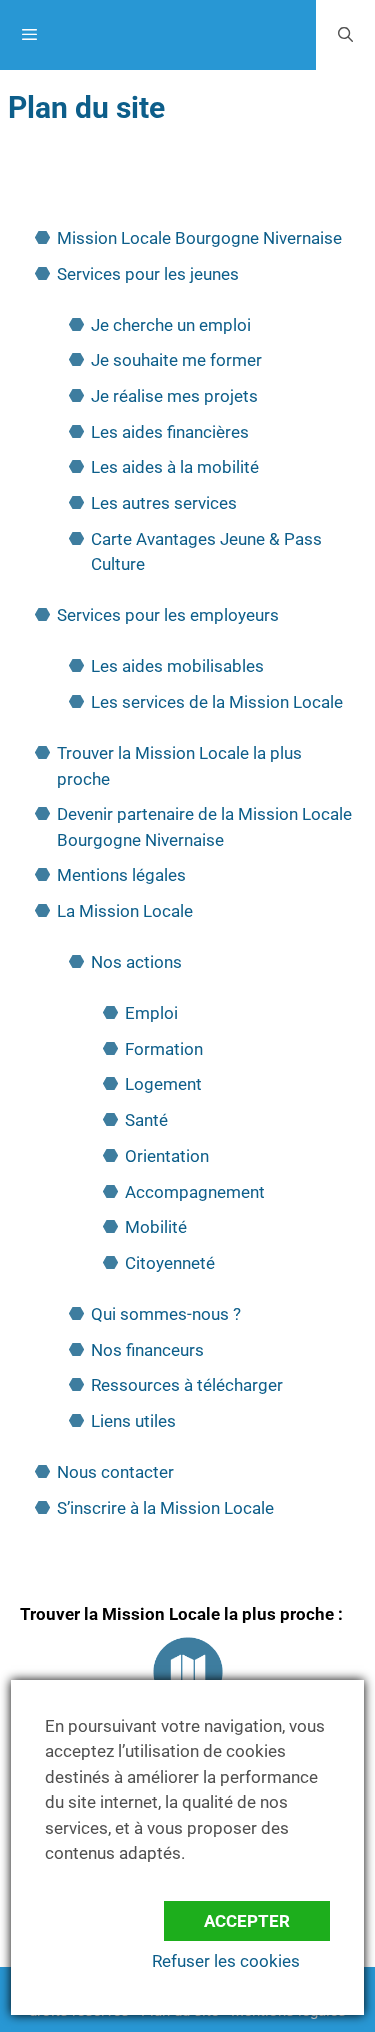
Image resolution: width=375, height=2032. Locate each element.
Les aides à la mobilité (175, 467)
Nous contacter (115, 1472)
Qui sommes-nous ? (166, 1314)
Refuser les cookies (226, 1961)
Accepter (247, 1921)
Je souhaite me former (176, 360)
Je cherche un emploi (171, 325)
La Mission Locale (125, 911)
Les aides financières (170, 432)
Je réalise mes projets (174, 396)
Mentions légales (121, 875)
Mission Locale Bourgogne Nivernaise (199, 238)
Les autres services (164, 503)
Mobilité (156, 1227)
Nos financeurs (147, 1350)
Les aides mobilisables (177, 666)
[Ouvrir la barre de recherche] (345, 35)
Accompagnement (195, 1192)
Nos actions (136, 962)
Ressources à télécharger (187, 1385)
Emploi (151, 1013)
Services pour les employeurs (168, 615)
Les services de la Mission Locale (217, 702)
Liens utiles (133, 1421)
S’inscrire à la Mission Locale (165, 1508)
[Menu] (158, 35)
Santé (146, 1120)
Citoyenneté (170, 1263)
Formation (164, 1049)
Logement (163, 1084)
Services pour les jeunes (148, 274)
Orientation (167, 1156)
